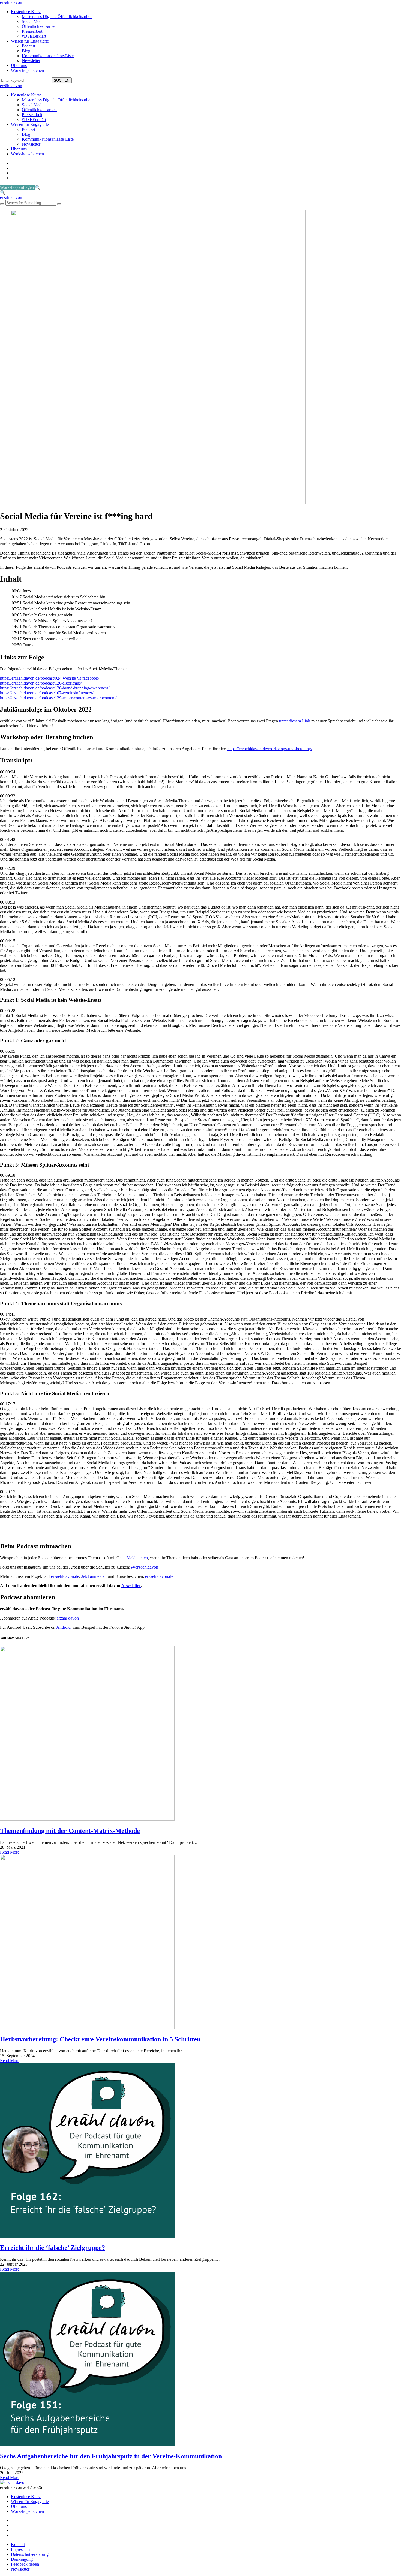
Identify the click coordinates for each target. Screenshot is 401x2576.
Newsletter (31, 61)
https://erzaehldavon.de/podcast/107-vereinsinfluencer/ (47, 693)
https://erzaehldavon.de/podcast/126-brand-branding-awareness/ (55, 688)
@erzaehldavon (145, 1567)
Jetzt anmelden (94, 1576)
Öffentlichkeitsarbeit (39, 26)
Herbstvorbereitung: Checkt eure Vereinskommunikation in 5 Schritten (100, 2039)
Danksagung (22, 2559)
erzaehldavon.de (65, 1576)
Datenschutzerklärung (30, 2554)
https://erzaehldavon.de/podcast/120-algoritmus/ (41, 683)
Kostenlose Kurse (26, 12)
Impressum (20, 2549)
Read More (10, 1852)
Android (63, 1627)
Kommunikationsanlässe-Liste (48, 56)
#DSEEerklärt (34, 36)
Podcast (29, 46)
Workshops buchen (27, 70)
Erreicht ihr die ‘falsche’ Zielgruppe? (53, 2248)
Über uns (19, 66)
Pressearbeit (32, 31)
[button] (38, 187)
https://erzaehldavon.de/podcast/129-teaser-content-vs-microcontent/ (58, 698)
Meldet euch (137, 1558)
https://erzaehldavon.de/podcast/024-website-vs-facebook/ (50, 678)
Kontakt (18, 2545)
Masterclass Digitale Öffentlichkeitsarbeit (57, 16)
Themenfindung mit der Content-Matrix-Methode (70, 1831)
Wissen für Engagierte (30, 41)
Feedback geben (25, 2564)
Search (62, 80)
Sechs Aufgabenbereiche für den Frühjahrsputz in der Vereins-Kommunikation (111, 2456)
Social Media (33, 21)
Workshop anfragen (17, 187)
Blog (26, 51)
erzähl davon (11, 2)
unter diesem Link (295, 721)
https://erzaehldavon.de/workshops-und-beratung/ (270, 749)
